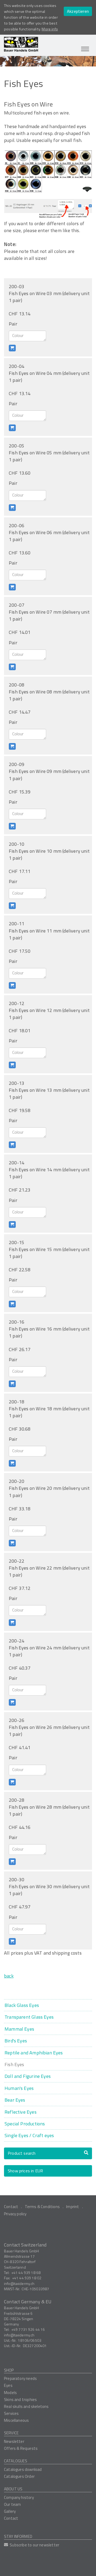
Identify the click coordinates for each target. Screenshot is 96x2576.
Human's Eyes (19, 2088)
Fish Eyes (14, 2064)
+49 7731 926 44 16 (28, 2329)
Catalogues (16, 2461)
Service (11, 2433)
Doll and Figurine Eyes (28, 2076)
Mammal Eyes (19, 2029)
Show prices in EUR (25, 2171)
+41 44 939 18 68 (26, 2273)
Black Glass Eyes (22, 2005)
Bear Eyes (15, 2100)
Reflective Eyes (21, 2112)
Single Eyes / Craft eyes (29, 2135)
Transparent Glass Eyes (29, 2017)
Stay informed (18, 2536)
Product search (22, 2153)
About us (13, 2489)
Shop (9, 2370)
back (9, 1976)
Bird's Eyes (16, 2041)
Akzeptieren (78, 11)
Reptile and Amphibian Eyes (34, 2053)
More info (50, 29)
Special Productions (25, 2124)
